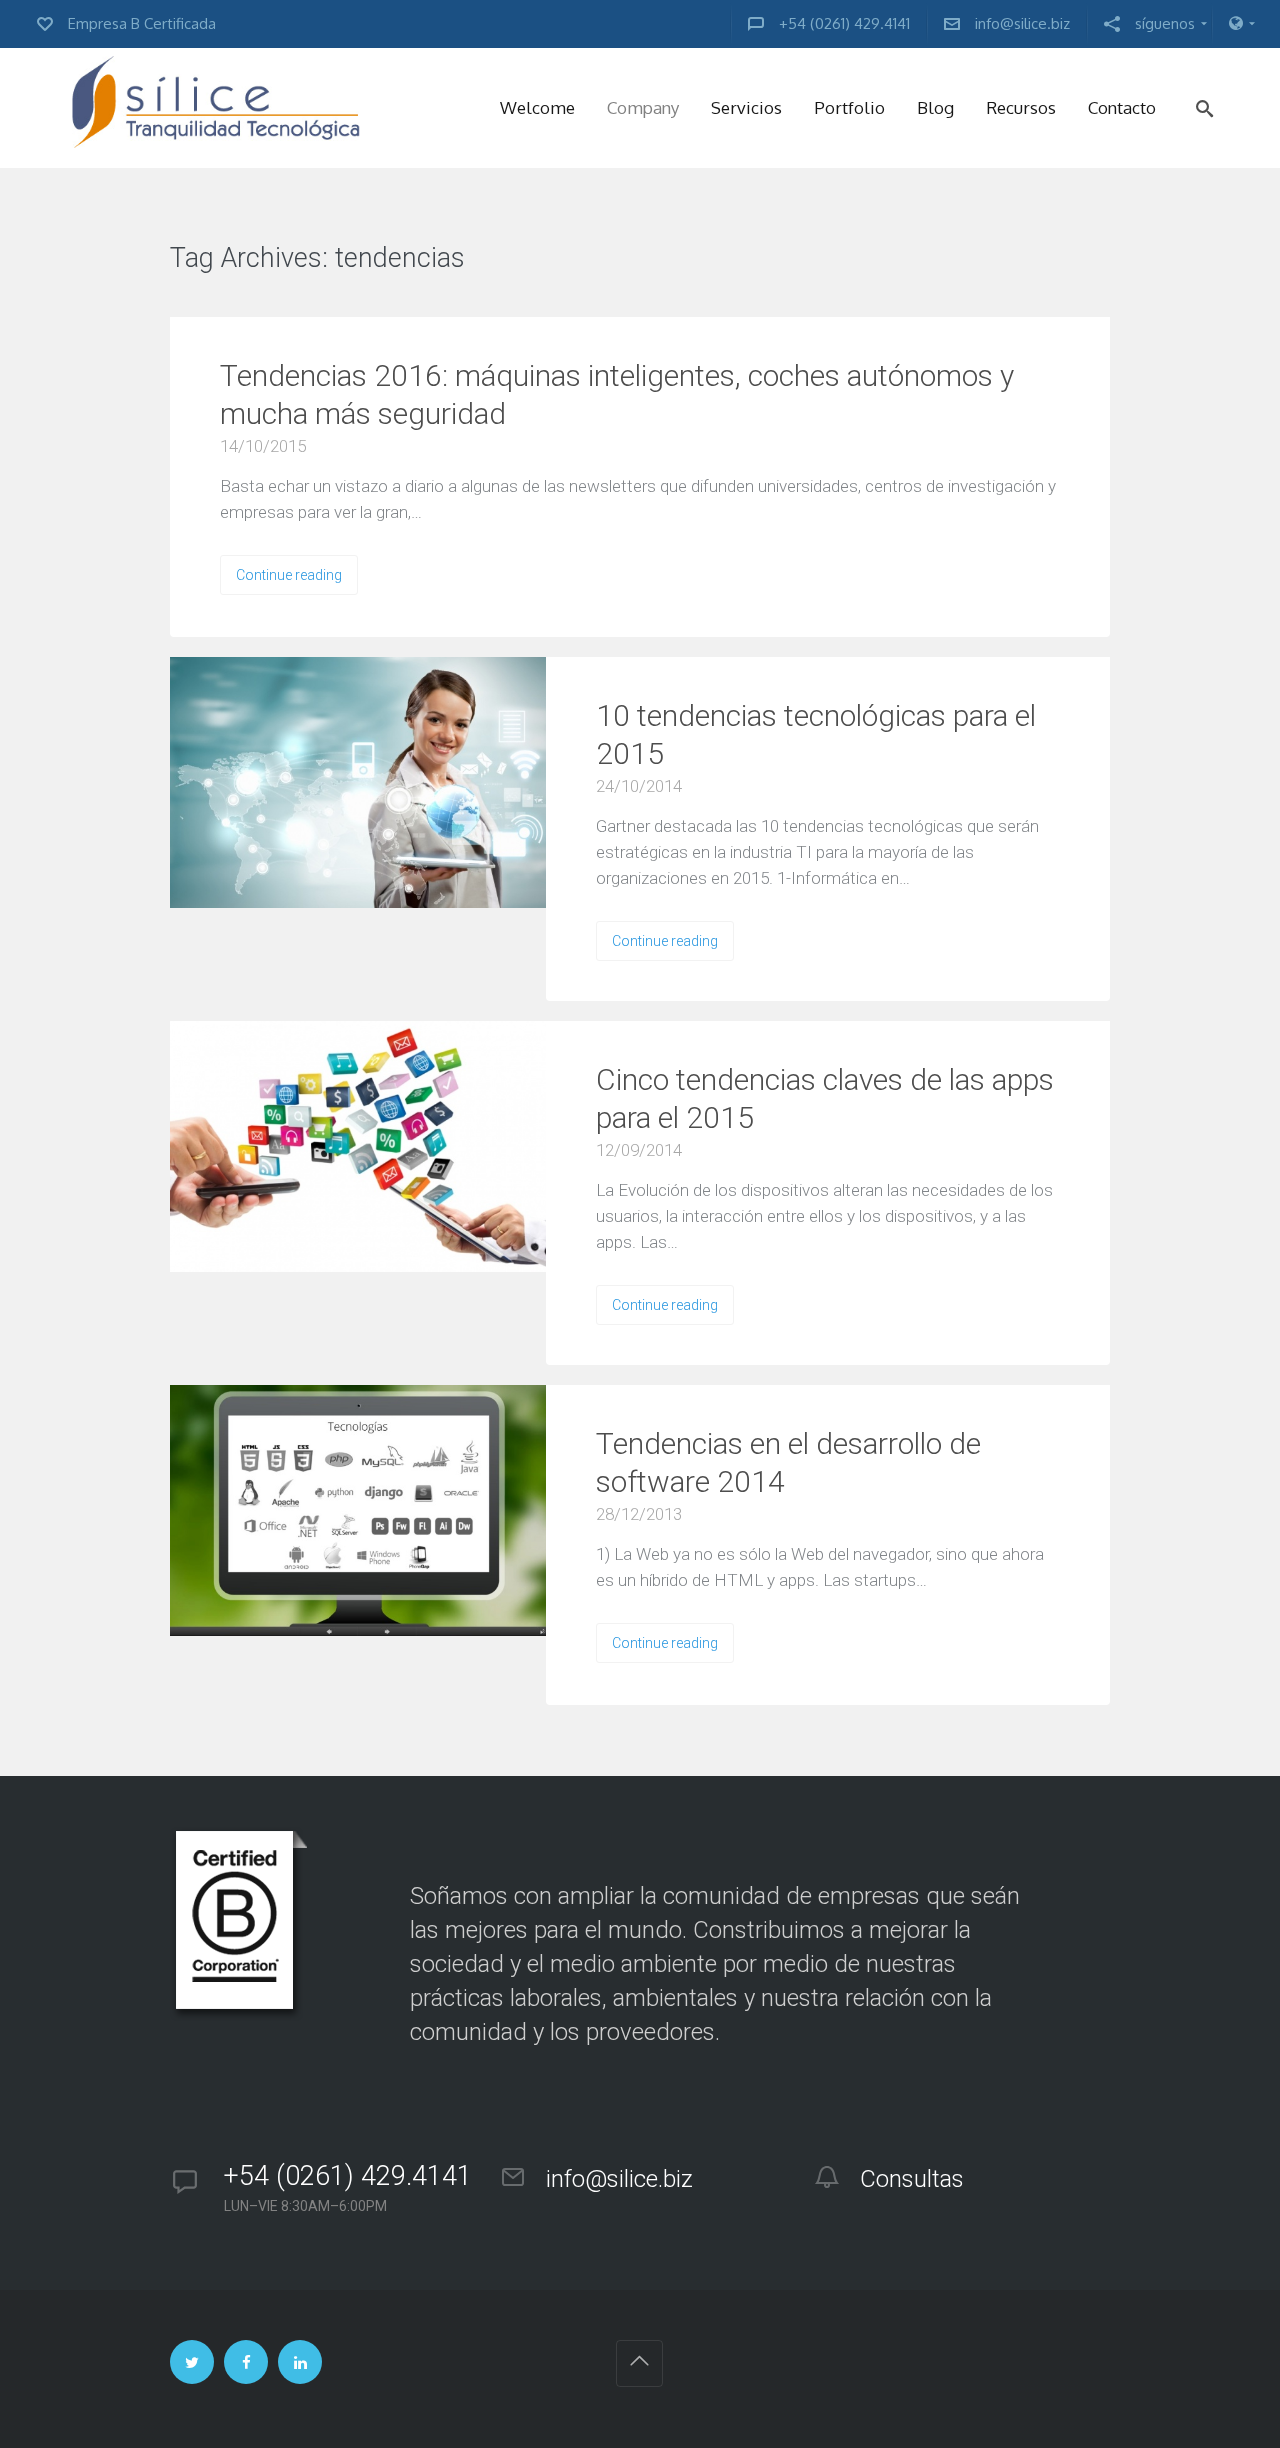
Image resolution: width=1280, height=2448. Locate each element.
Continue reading (289, 575)
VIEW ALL (526, 259)
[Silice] (215, 108)
